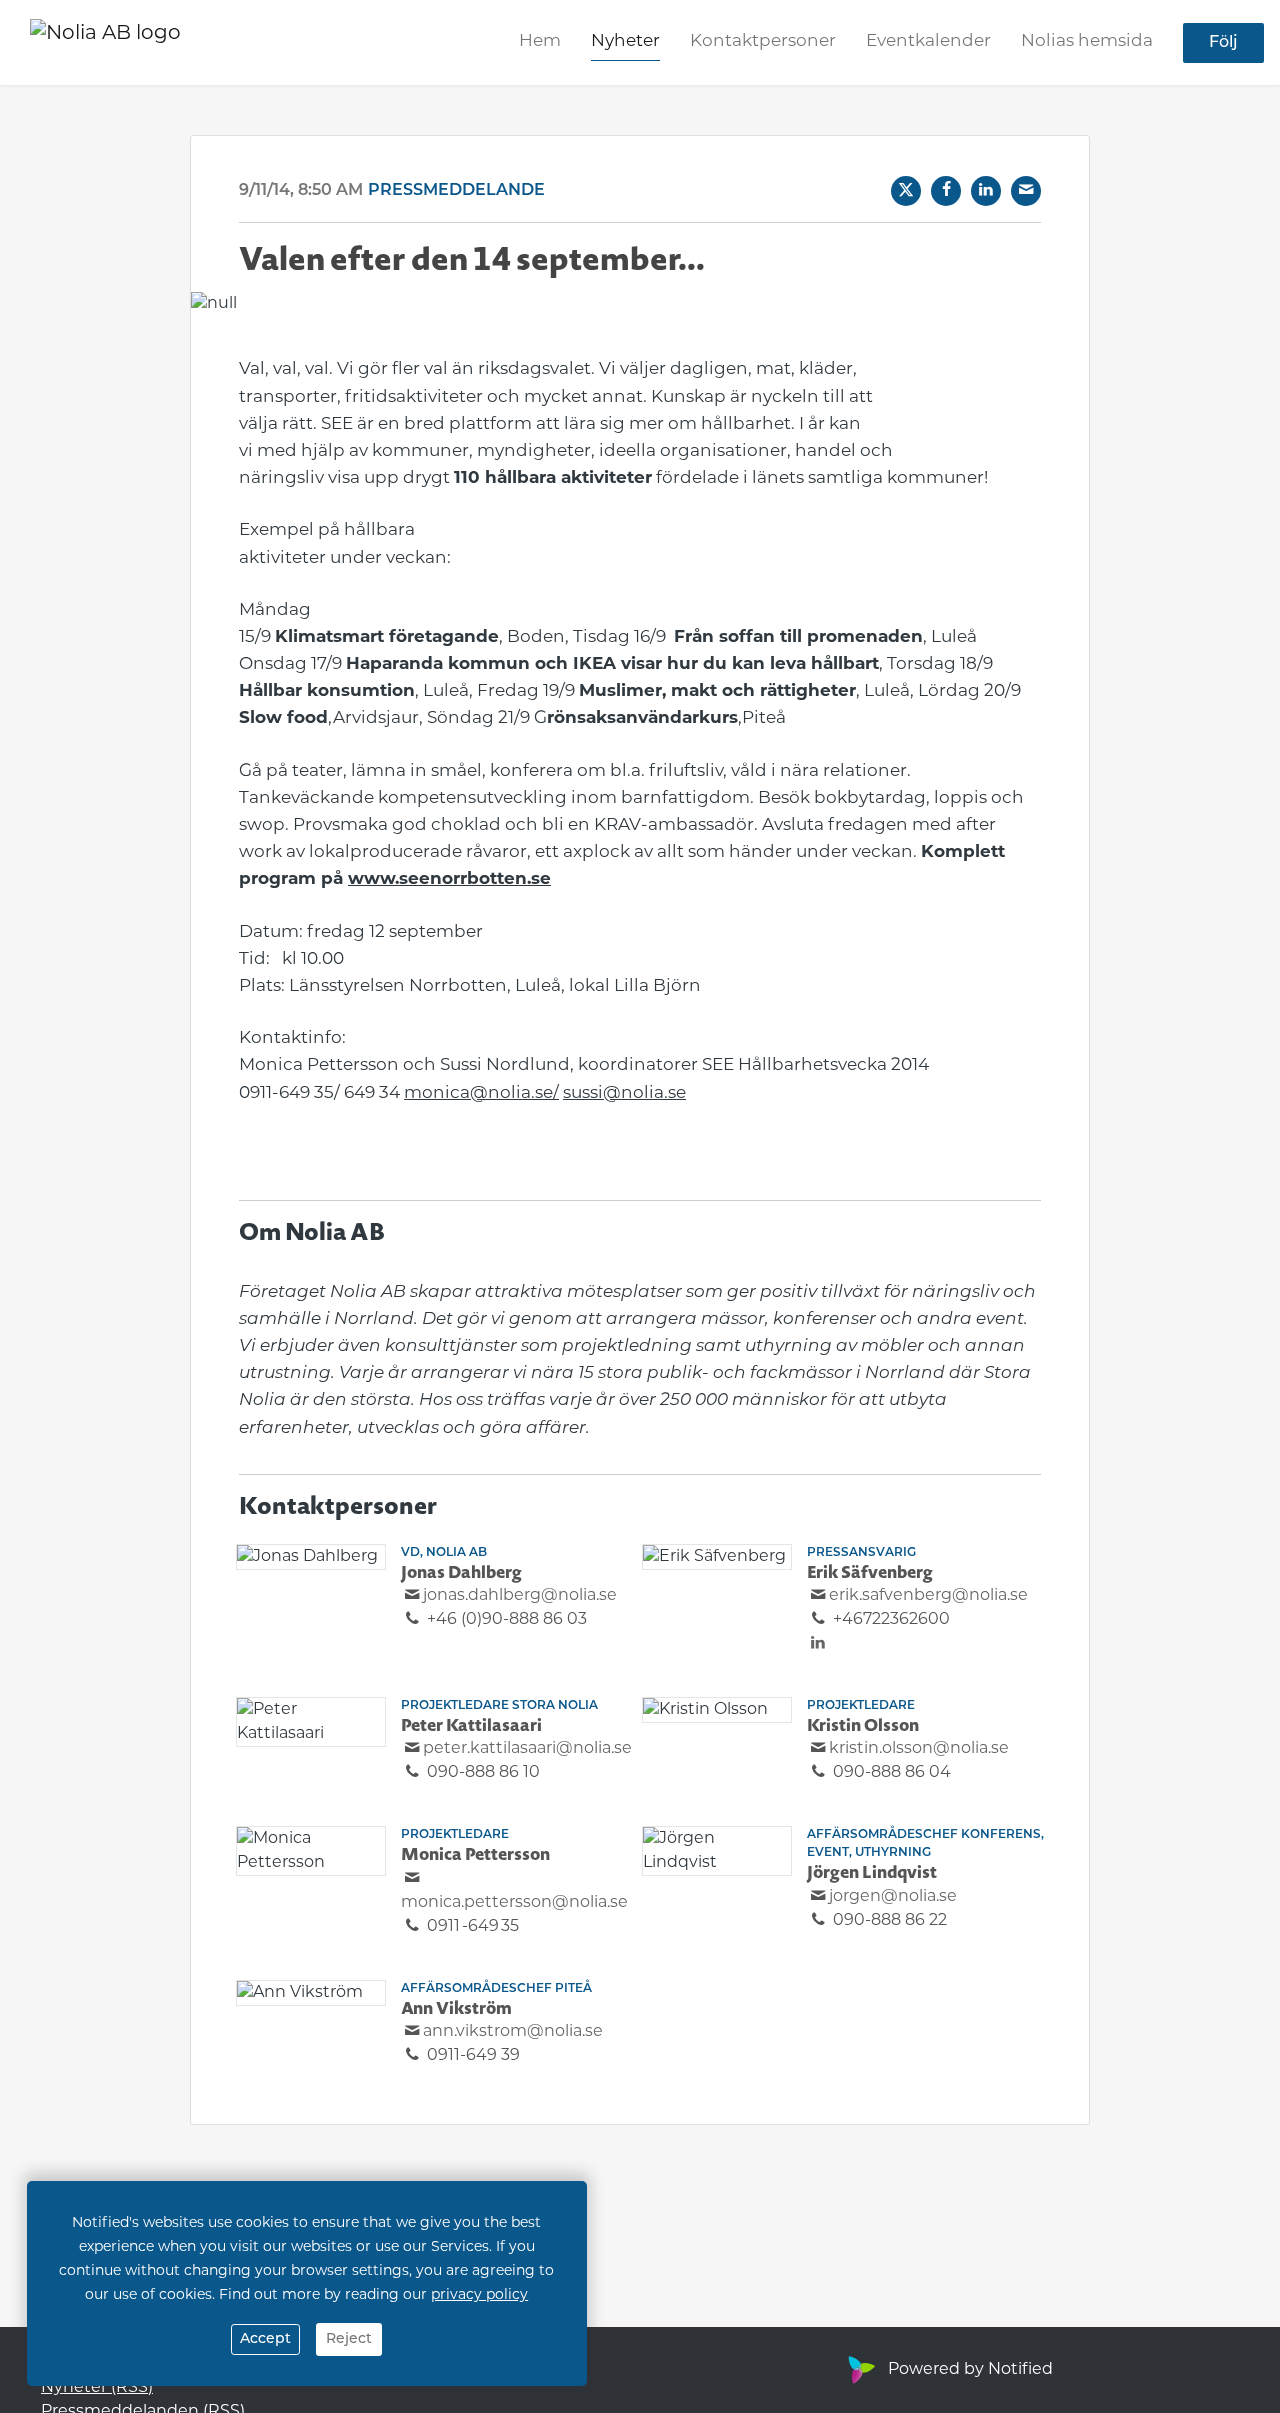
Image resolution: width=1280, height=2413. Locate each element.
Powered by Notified (970, 2370)
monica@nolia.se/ (481, 1093)
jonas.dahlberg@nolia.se (520, 1596)
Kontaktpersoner (763, 41)
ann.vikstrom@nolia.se (513, 2032)
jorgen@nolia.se (893, 1897)
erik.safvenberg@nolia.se (928, 1596)
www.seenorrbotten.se (449, 879)
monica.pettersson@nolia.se (514, 1903)
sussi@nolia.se (624, 1093)
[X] (906, 191)
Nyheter (625, 41)
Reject (349, 2339)
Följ (1223, 43)
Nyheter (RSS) (97, 2388)
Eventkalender (928, 41)
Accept (265, 2339)
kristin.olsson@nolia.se (919, 1749)
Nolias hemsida (1087, 41)
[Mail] (1026, 191)
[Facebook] (946, 191)
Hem (540, 41)
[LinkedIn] (986, 191)
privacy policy (479, 2295)
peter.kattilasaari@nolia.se (527, 1749)
